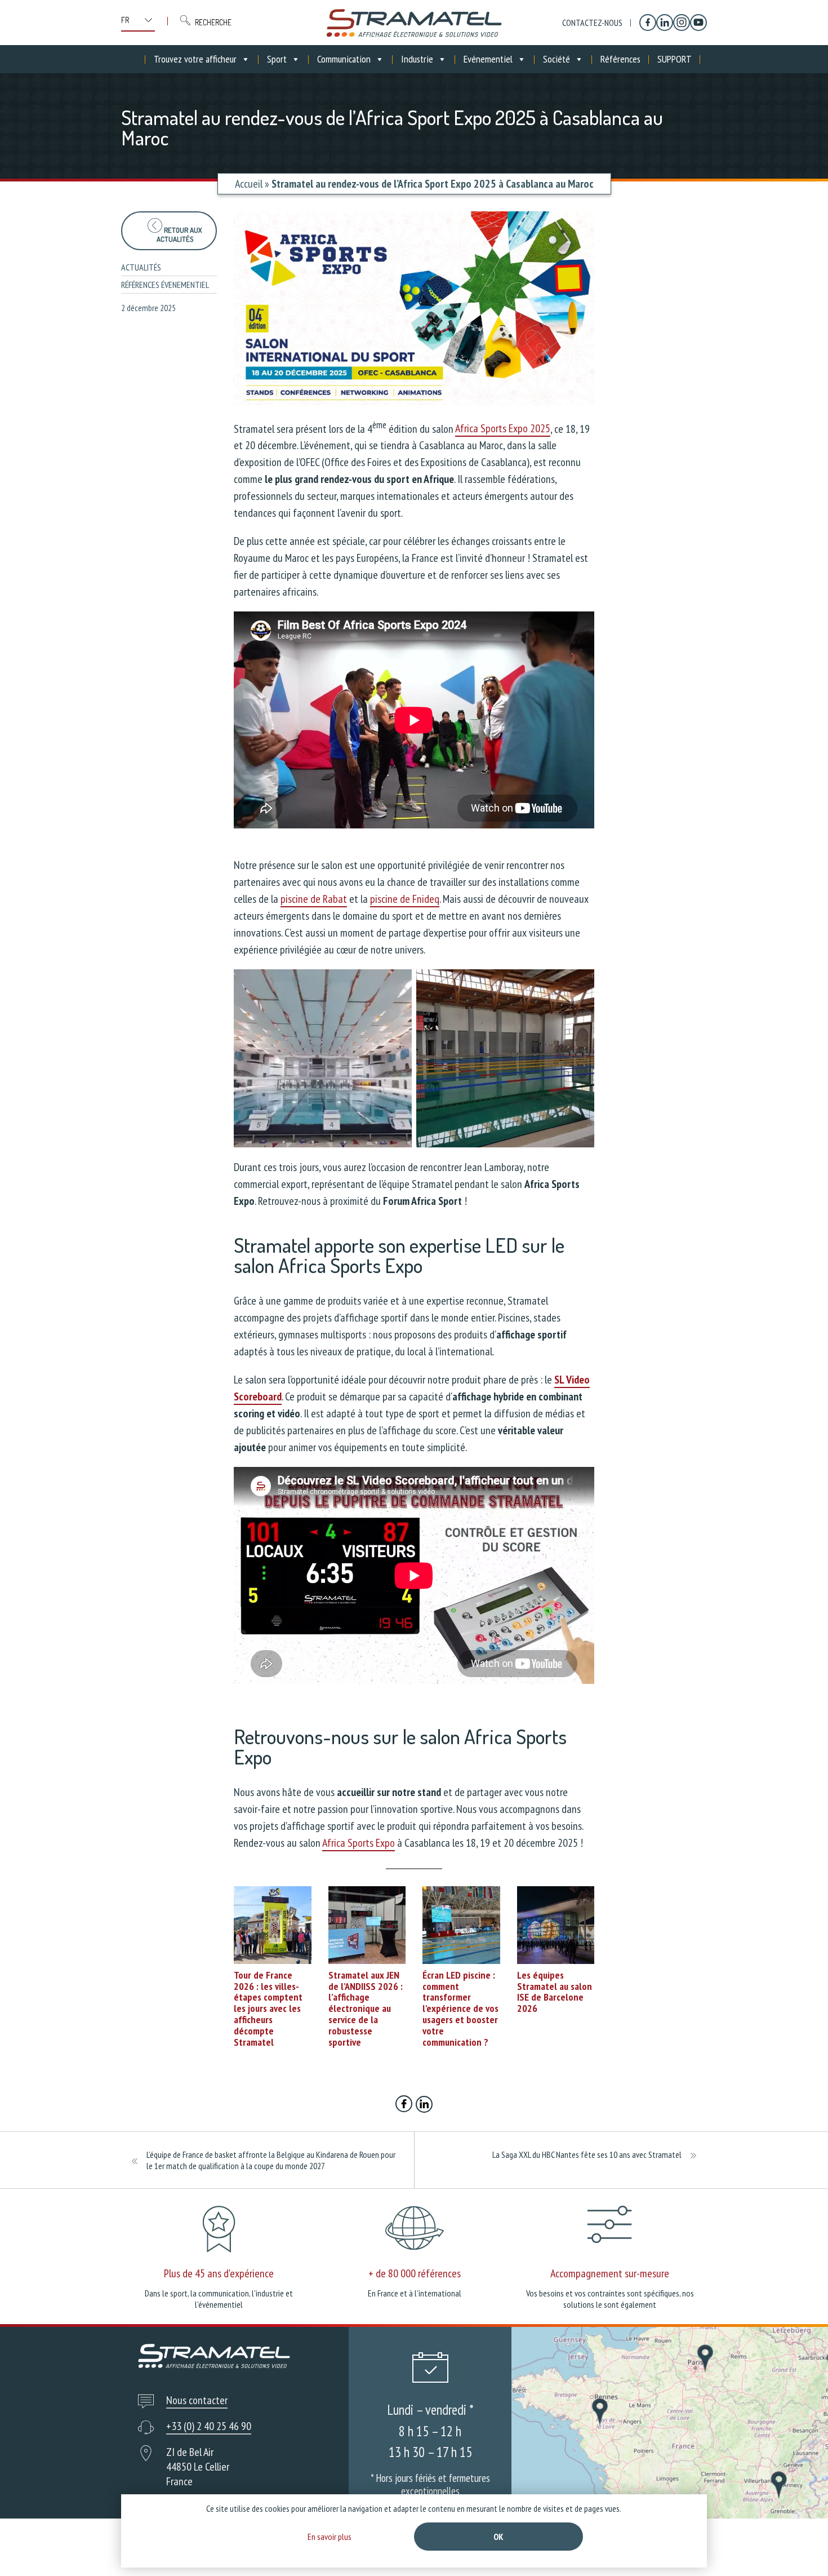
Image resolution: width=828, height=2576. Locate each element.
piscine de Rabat (314, 899)
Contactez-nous (592, 23)
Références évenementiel (165, 285)
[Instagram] (682, 23)
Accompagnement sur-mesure (610, 2273)
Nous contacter (197, 2400)
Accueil (249, 184)
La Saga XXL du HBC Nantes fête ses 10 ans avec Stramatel (587, 2154)
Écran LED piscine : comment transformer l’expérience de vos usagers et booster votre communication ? (460, 2009)
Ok (498, 2537)
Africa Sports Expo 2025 (503, 428)
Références (620, 59)
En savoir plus (330, 2537)
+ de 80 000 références (415, 2273)
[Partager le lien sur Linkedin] (424, 2105)
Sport (277, 59)
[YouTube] (698, 23)
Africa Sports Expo (359, 1843)
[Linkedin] (665, 23)
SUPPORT (675, 59)
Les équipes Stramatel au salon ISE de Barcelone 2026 (555, 1992)
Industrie (417, 59)
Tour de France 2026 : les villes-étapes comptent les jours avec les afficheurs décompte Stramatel (268, 2009)
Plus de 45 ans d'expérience (219, 2273)
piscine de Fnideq (405, 899)
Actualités (141, 267)
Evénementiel (488, 59)
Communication (344, 59)
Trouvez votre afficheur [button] (195, 59)
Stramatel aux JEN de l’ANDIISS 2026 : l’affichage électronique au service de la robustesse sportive (366, 2009)
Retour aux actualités (179, 234)
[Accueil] (414, 23)
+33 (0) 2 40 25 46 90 (209, 2426)
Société (557, 59)
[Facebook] (648, 23)
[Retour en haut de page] (798, 2546)
